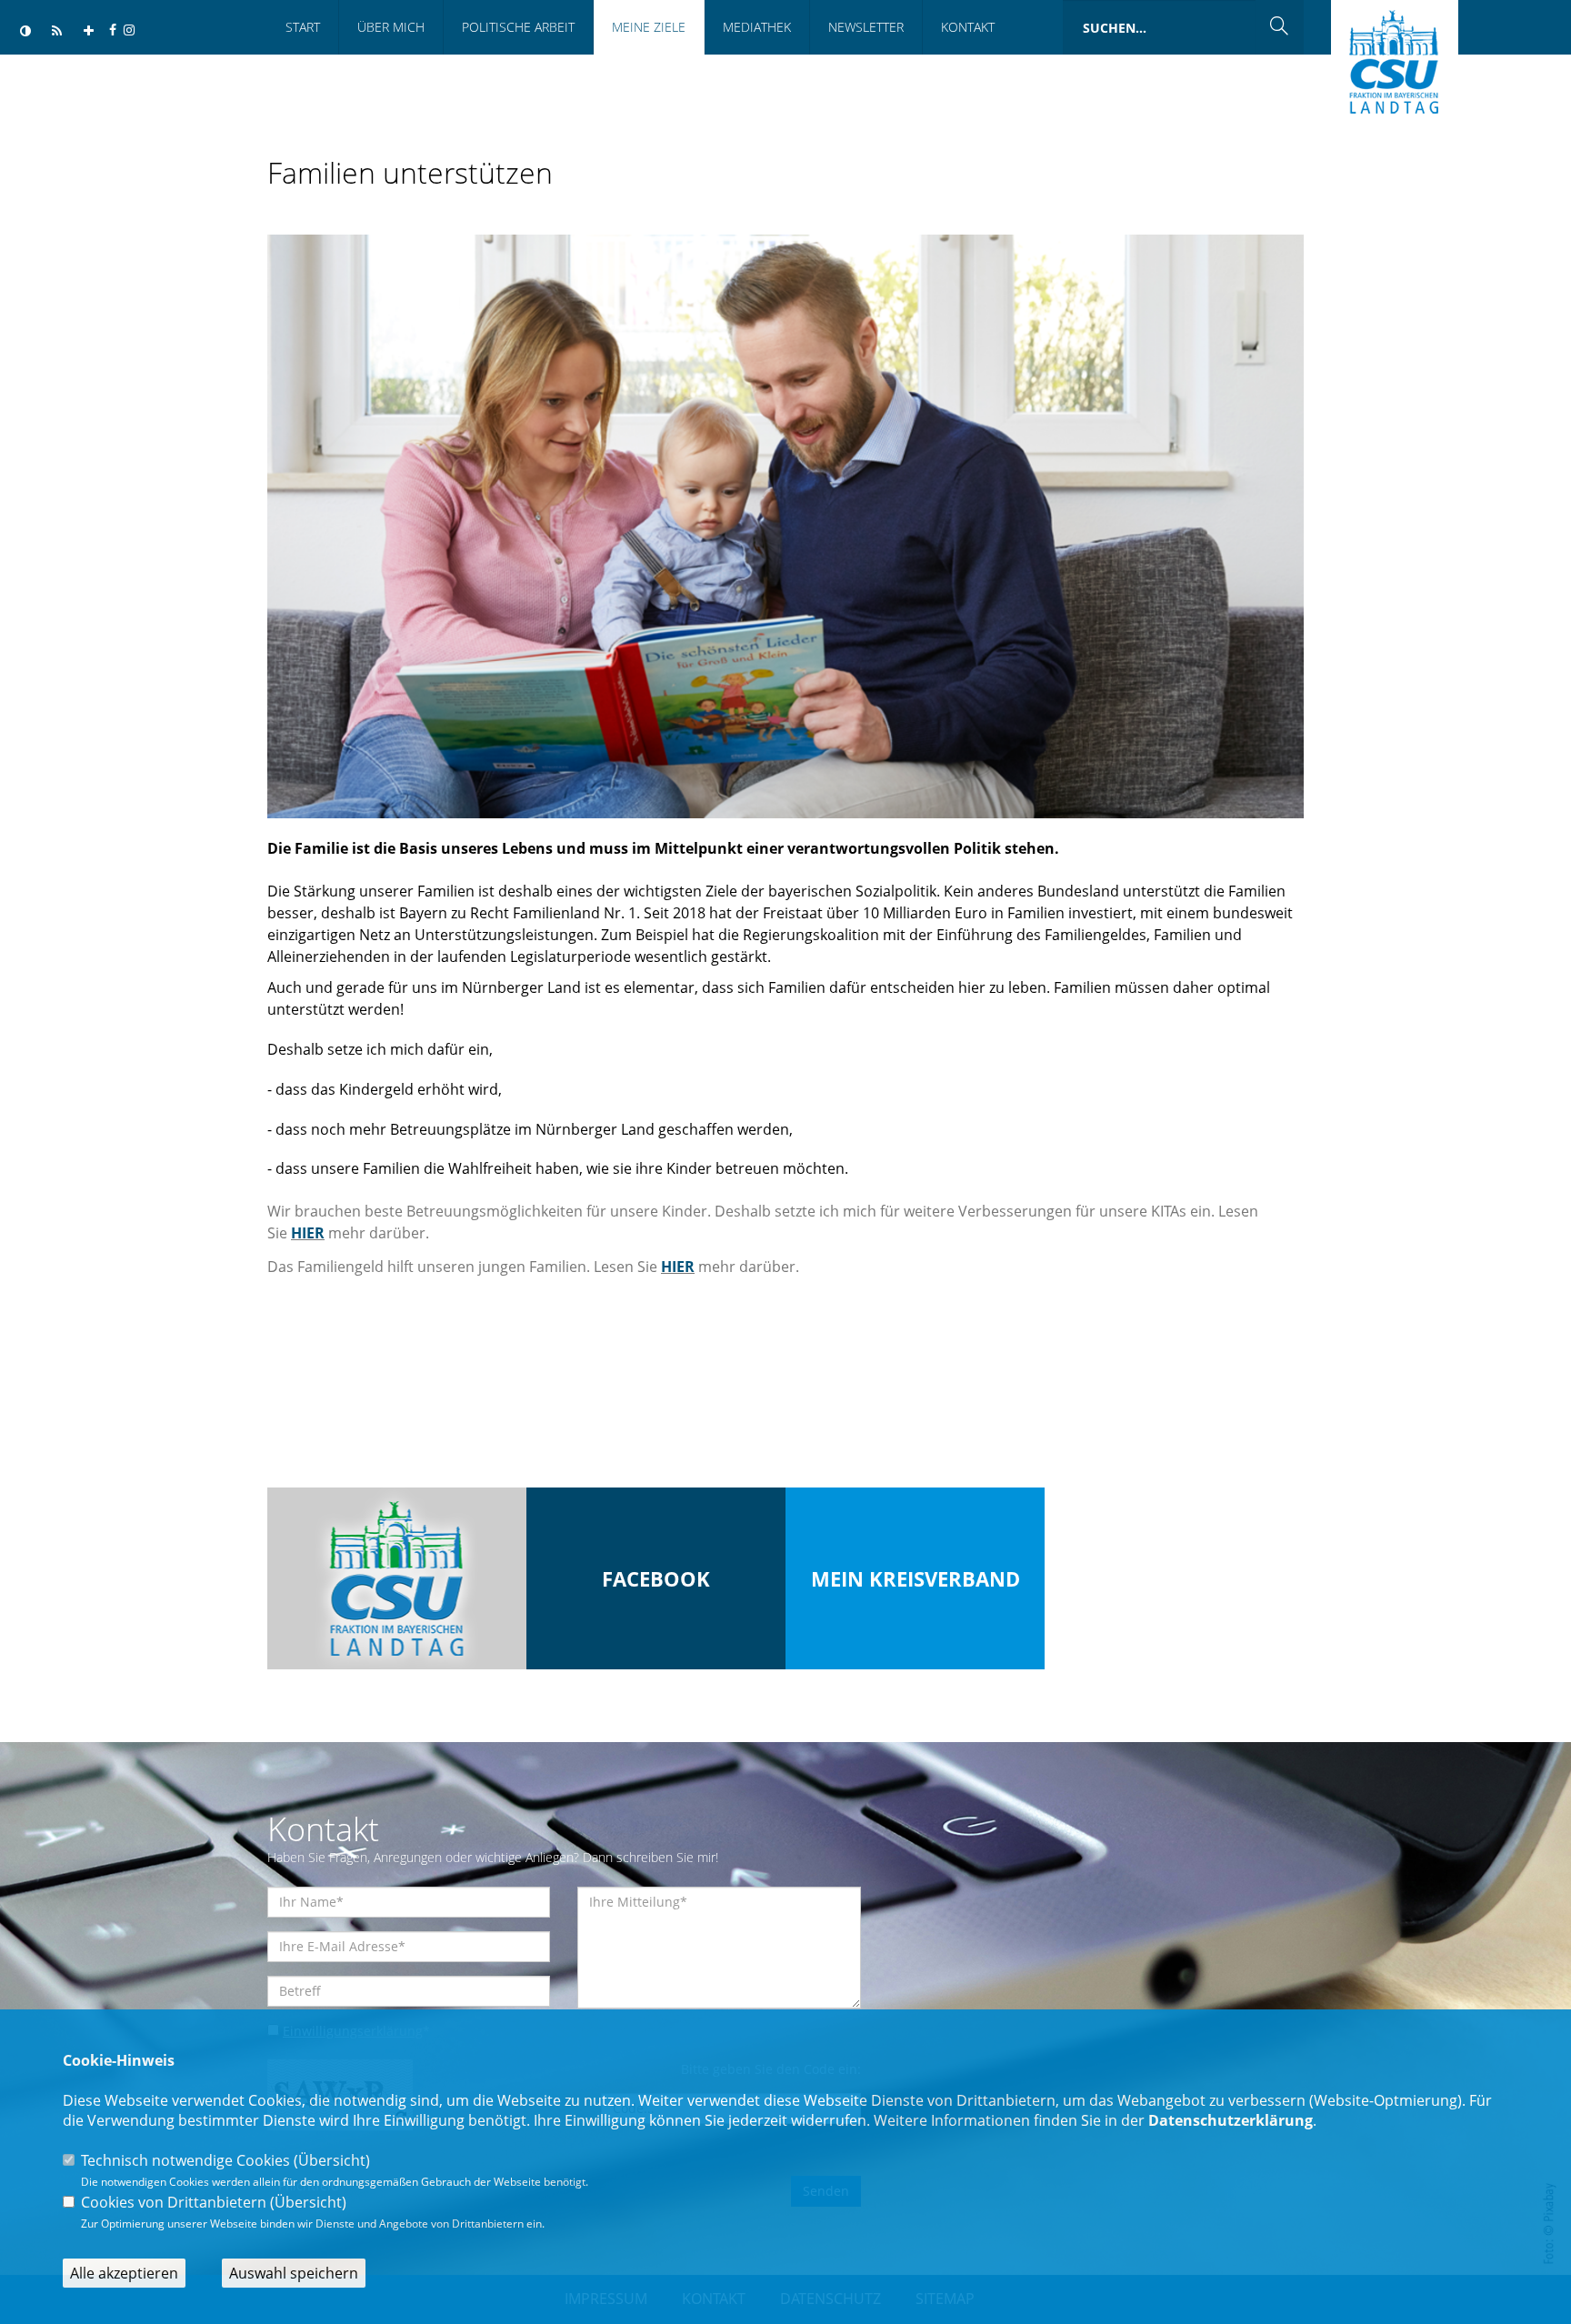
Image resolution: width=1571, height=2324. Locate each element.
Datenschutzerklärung (1231, 2120)
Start (303, 27)
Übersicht (332, 2160)
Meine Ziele (649, 27)
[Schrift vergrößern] (89, 31)
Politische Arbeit (518, 27)
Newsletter (866, 27)
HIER (308, 1233)
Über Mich (391, 27)
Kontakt (968, 27)
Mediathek (757, 27)
